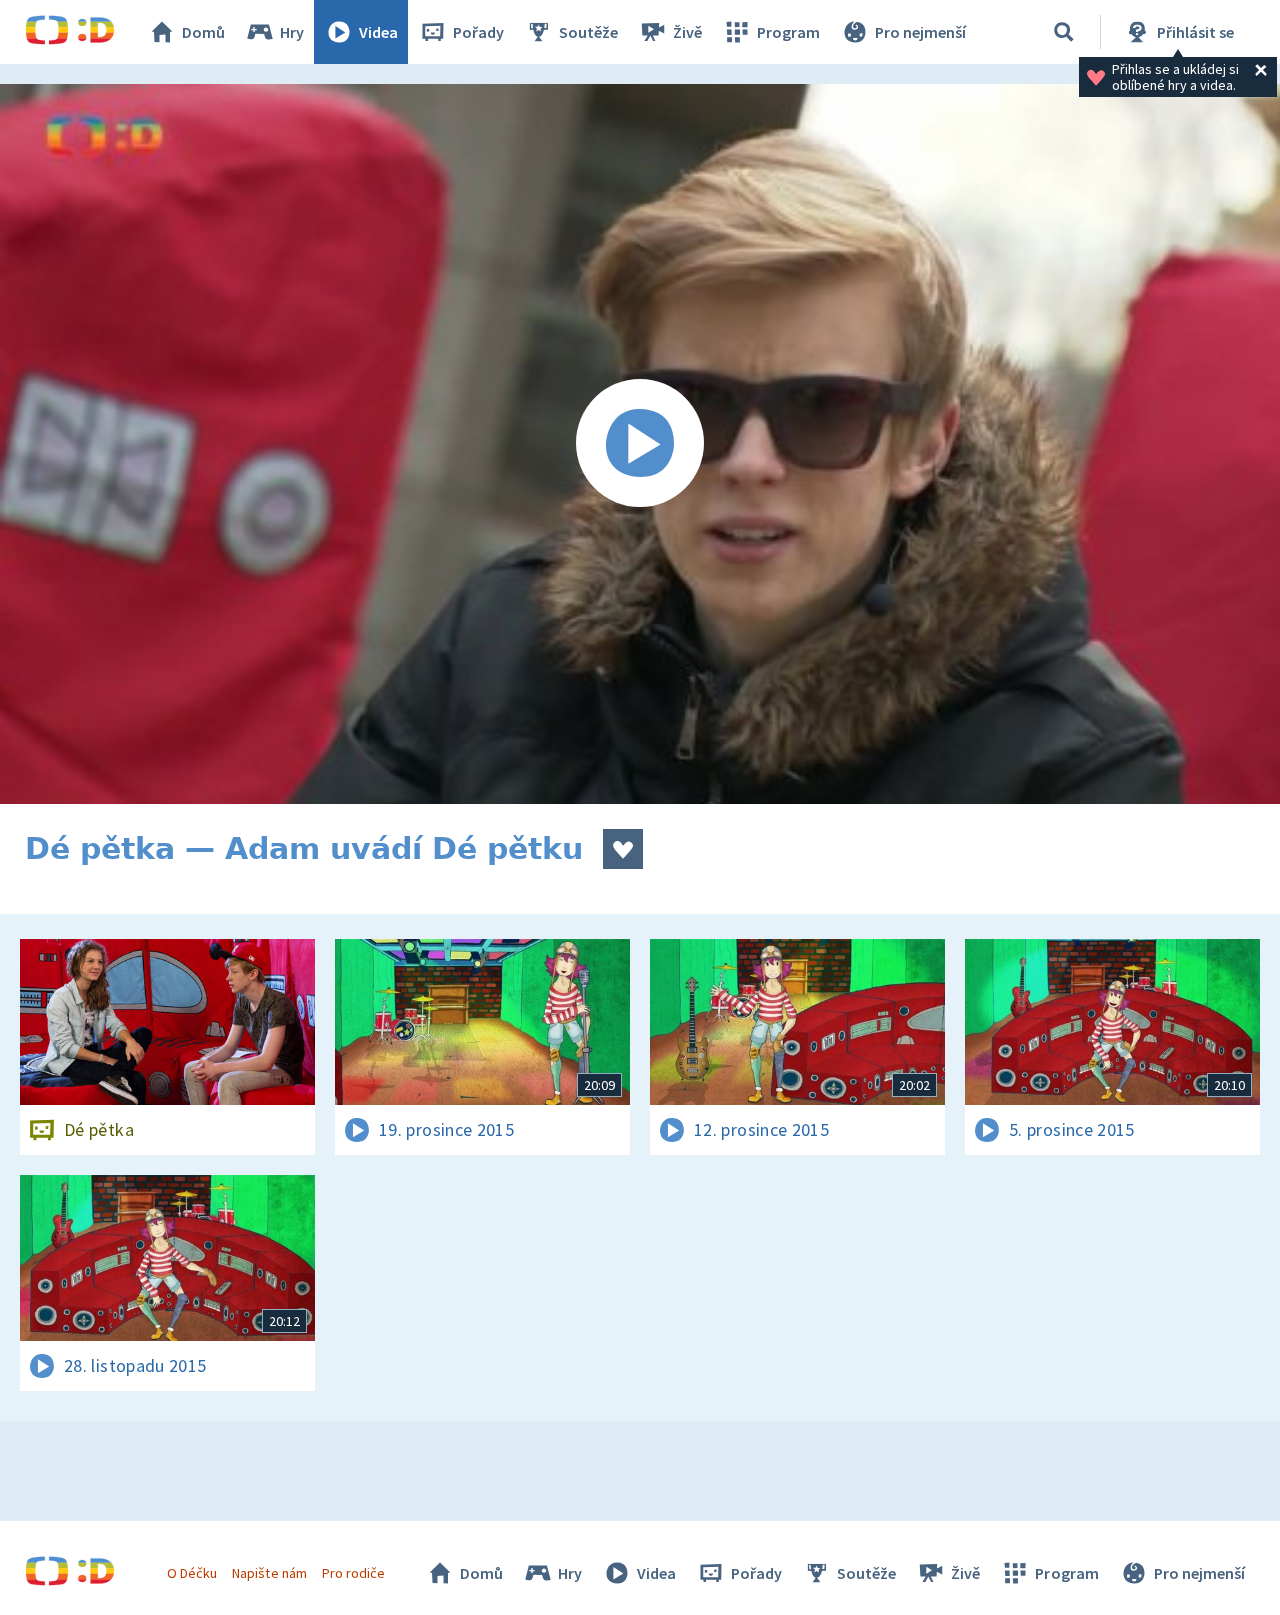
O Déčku (192, 1573)
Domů (203, 32)
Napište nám (269, 1573)
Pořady (478, 32)
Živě (687, 32)
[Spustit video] (640, 444)
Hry (292, 32)
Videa (378, 32)
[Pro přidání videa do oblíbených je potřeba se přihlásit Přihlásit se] (623, 849)
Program (788, 32)
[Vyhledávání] (1064, 32)
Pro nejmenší (920, 32)
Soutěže (588, 32)
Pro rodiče (353, 1573)
